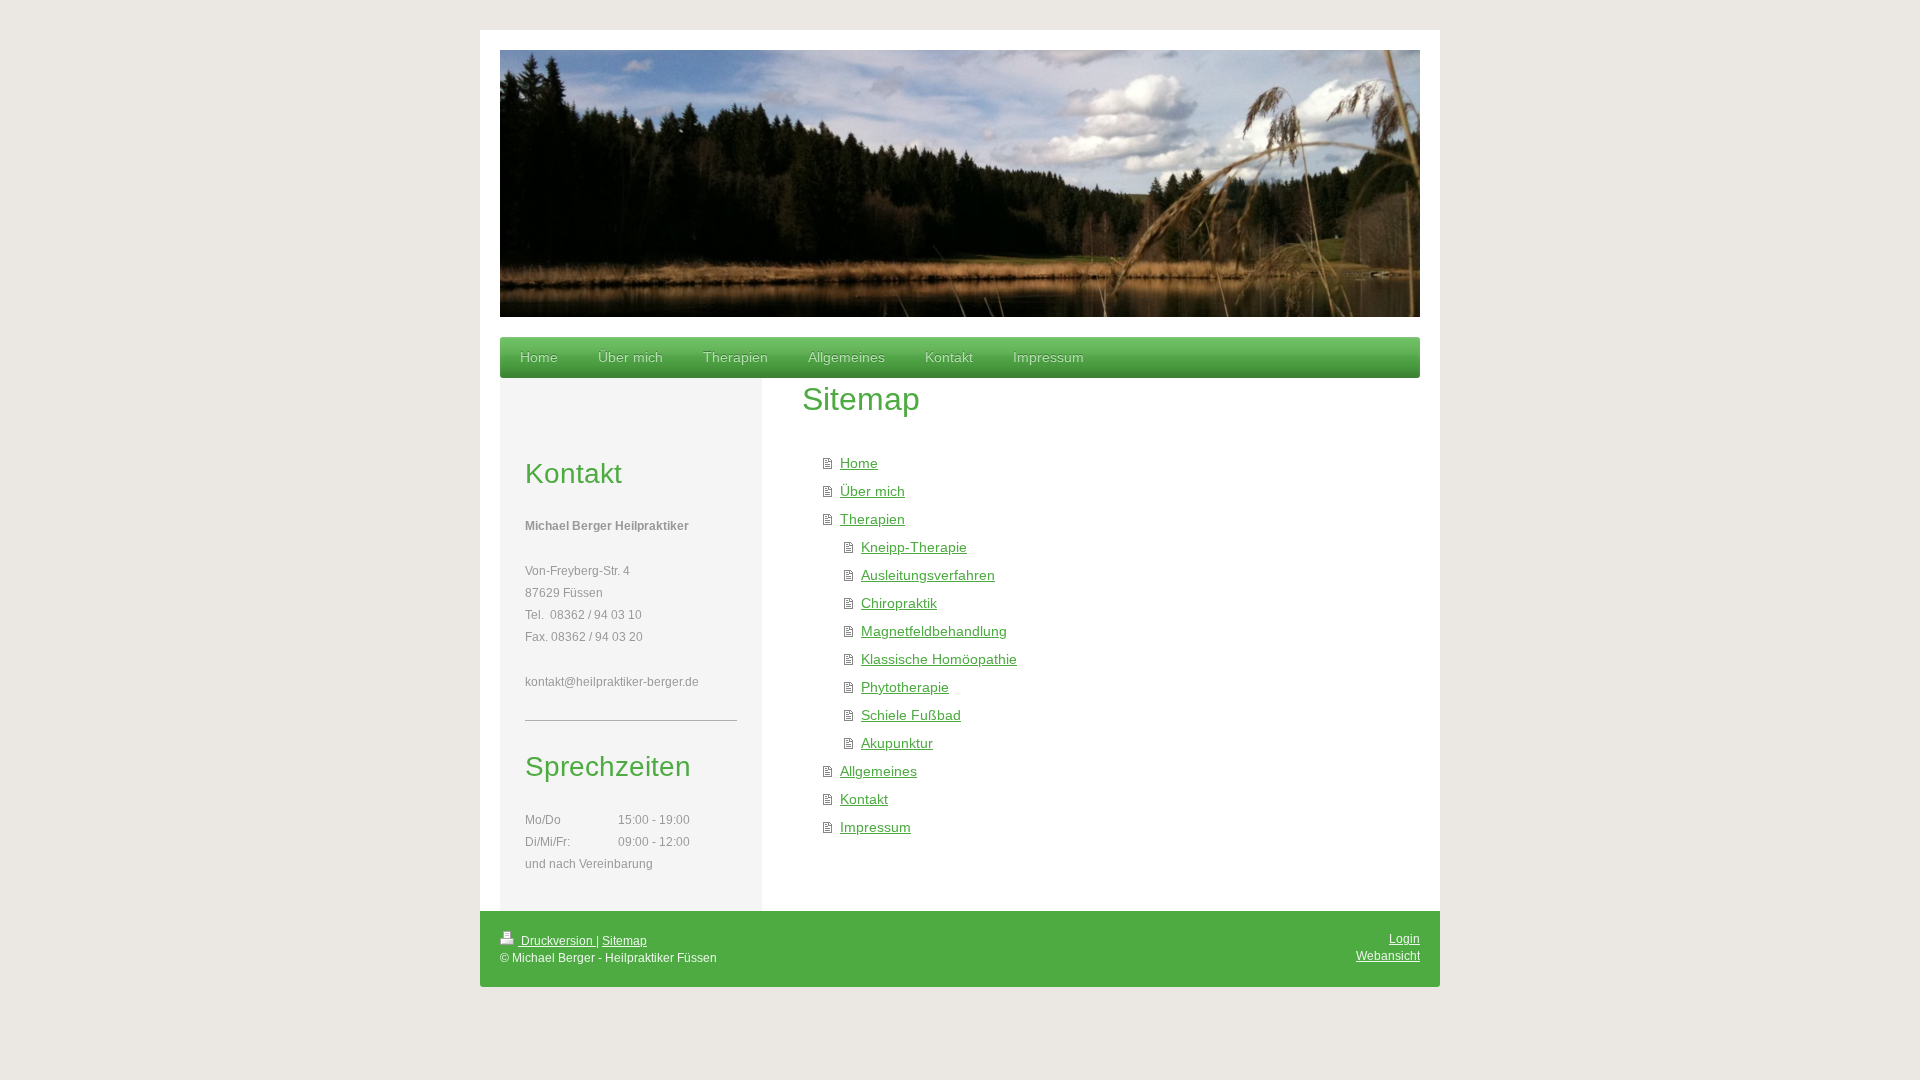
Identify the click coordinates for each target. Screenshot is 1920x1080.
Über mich (872, 491)
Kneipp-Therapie (914, 547)
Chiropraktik (899, 603)
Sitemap (624, 941)
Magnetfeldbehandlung (934, 631)
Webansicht (1388, 956)
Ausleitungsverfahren (928, 575)
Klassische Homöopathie (939, 659)
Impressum (875, 827)
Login (1404, 939)
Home (859, 463)
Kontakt (864, 799)
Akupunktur (897, 743)
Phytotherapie (905, 687)
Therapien (872, 519)
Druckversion (557, 941)
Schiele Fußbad (911, 715)
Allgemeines (878, 771)
